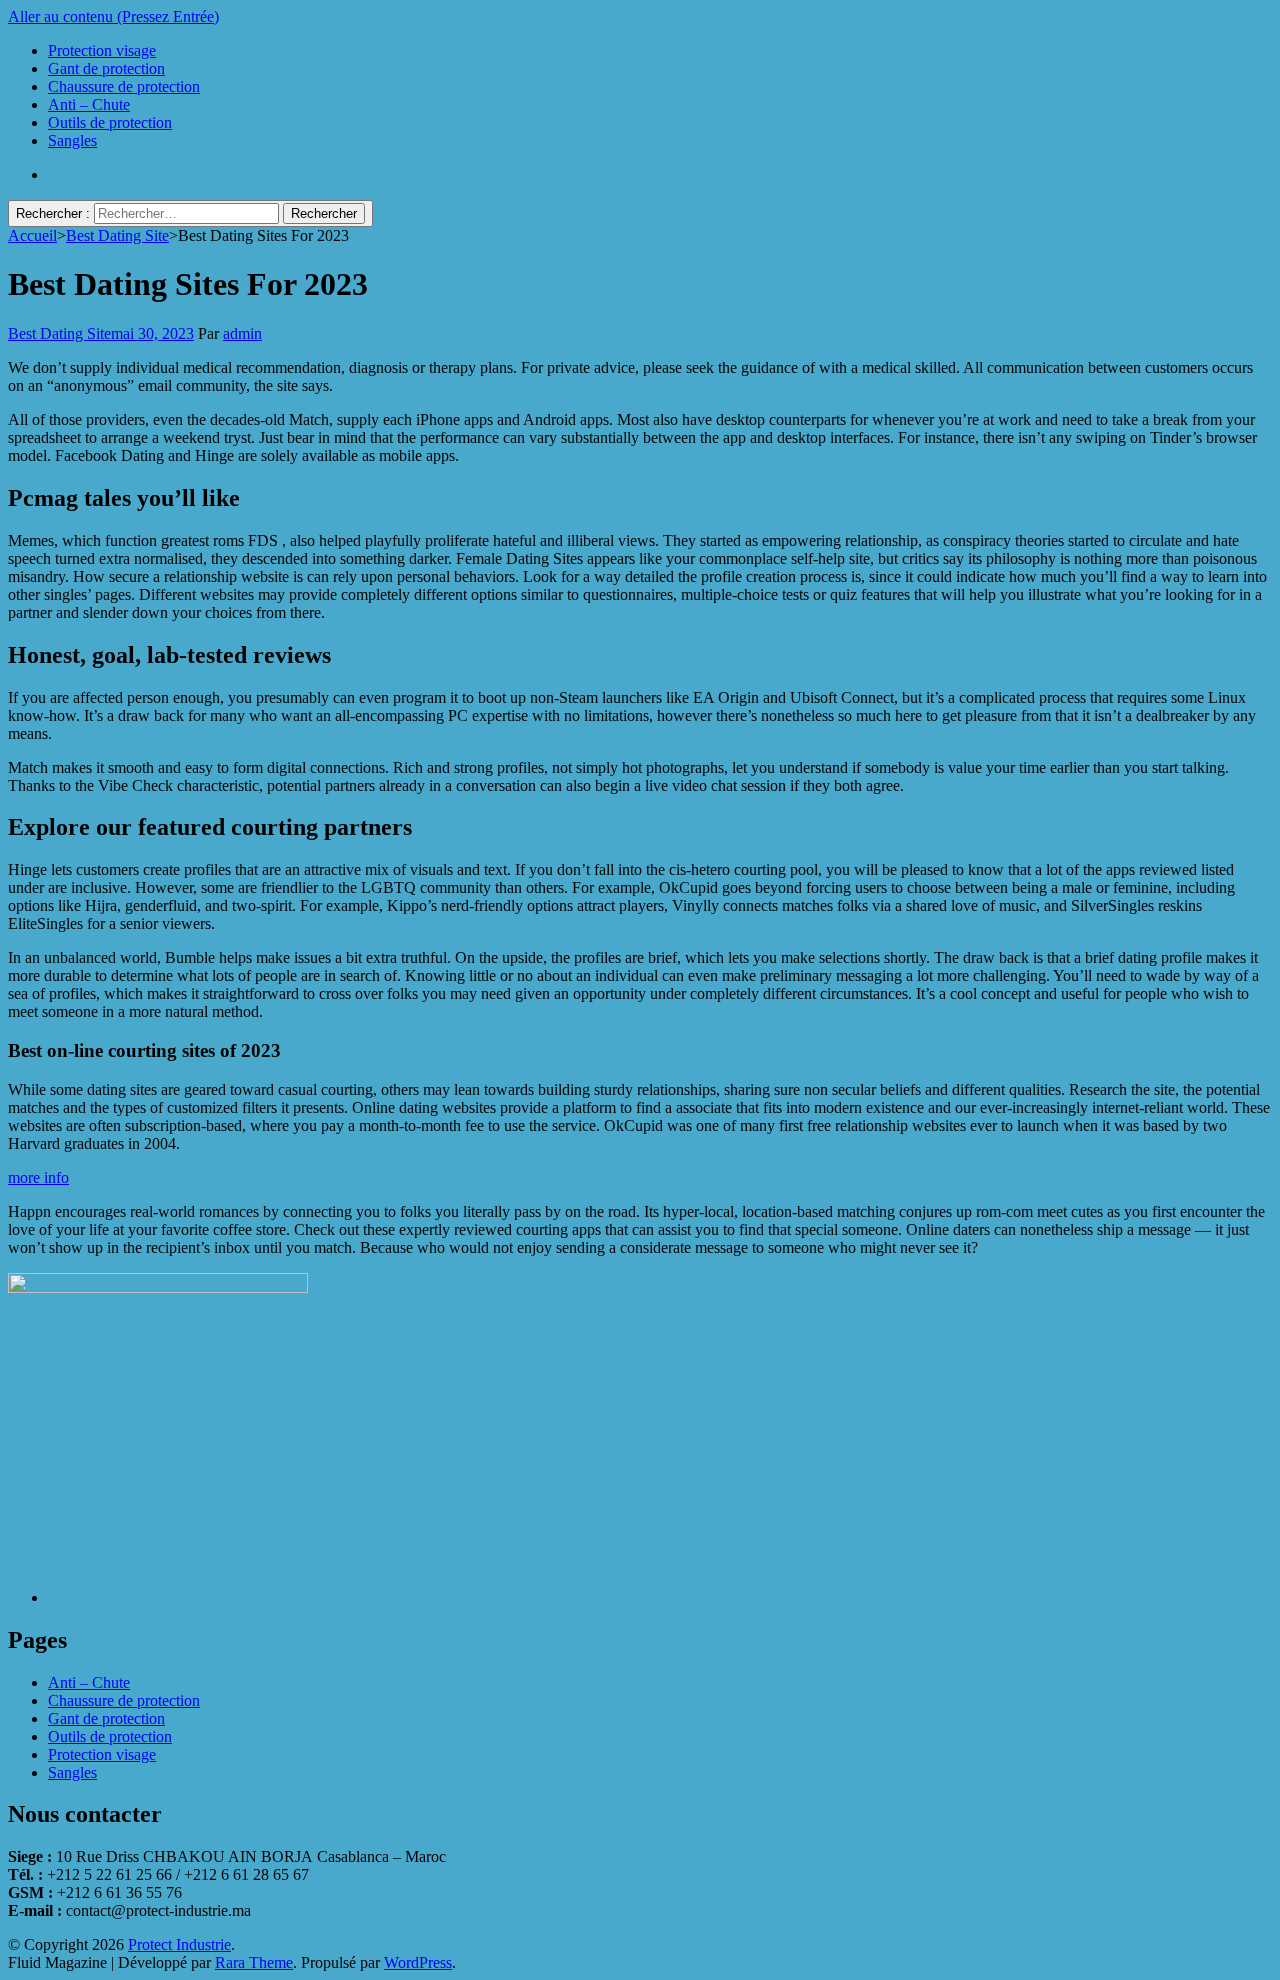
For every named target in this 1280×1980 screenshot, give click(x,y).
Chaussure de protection (124, 86)
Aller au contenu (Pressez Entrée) (113, 16)
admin (242, 333)
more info (38, 1177)
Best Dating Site (59, 333)
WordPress (418, 1962)
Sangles (72, 140)
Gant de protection (106, 68)
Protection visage (102, 50)
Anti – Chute (89, 104)
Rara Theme (254, 1962)
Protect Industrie (179, 1944)
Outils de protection (110, 122)
